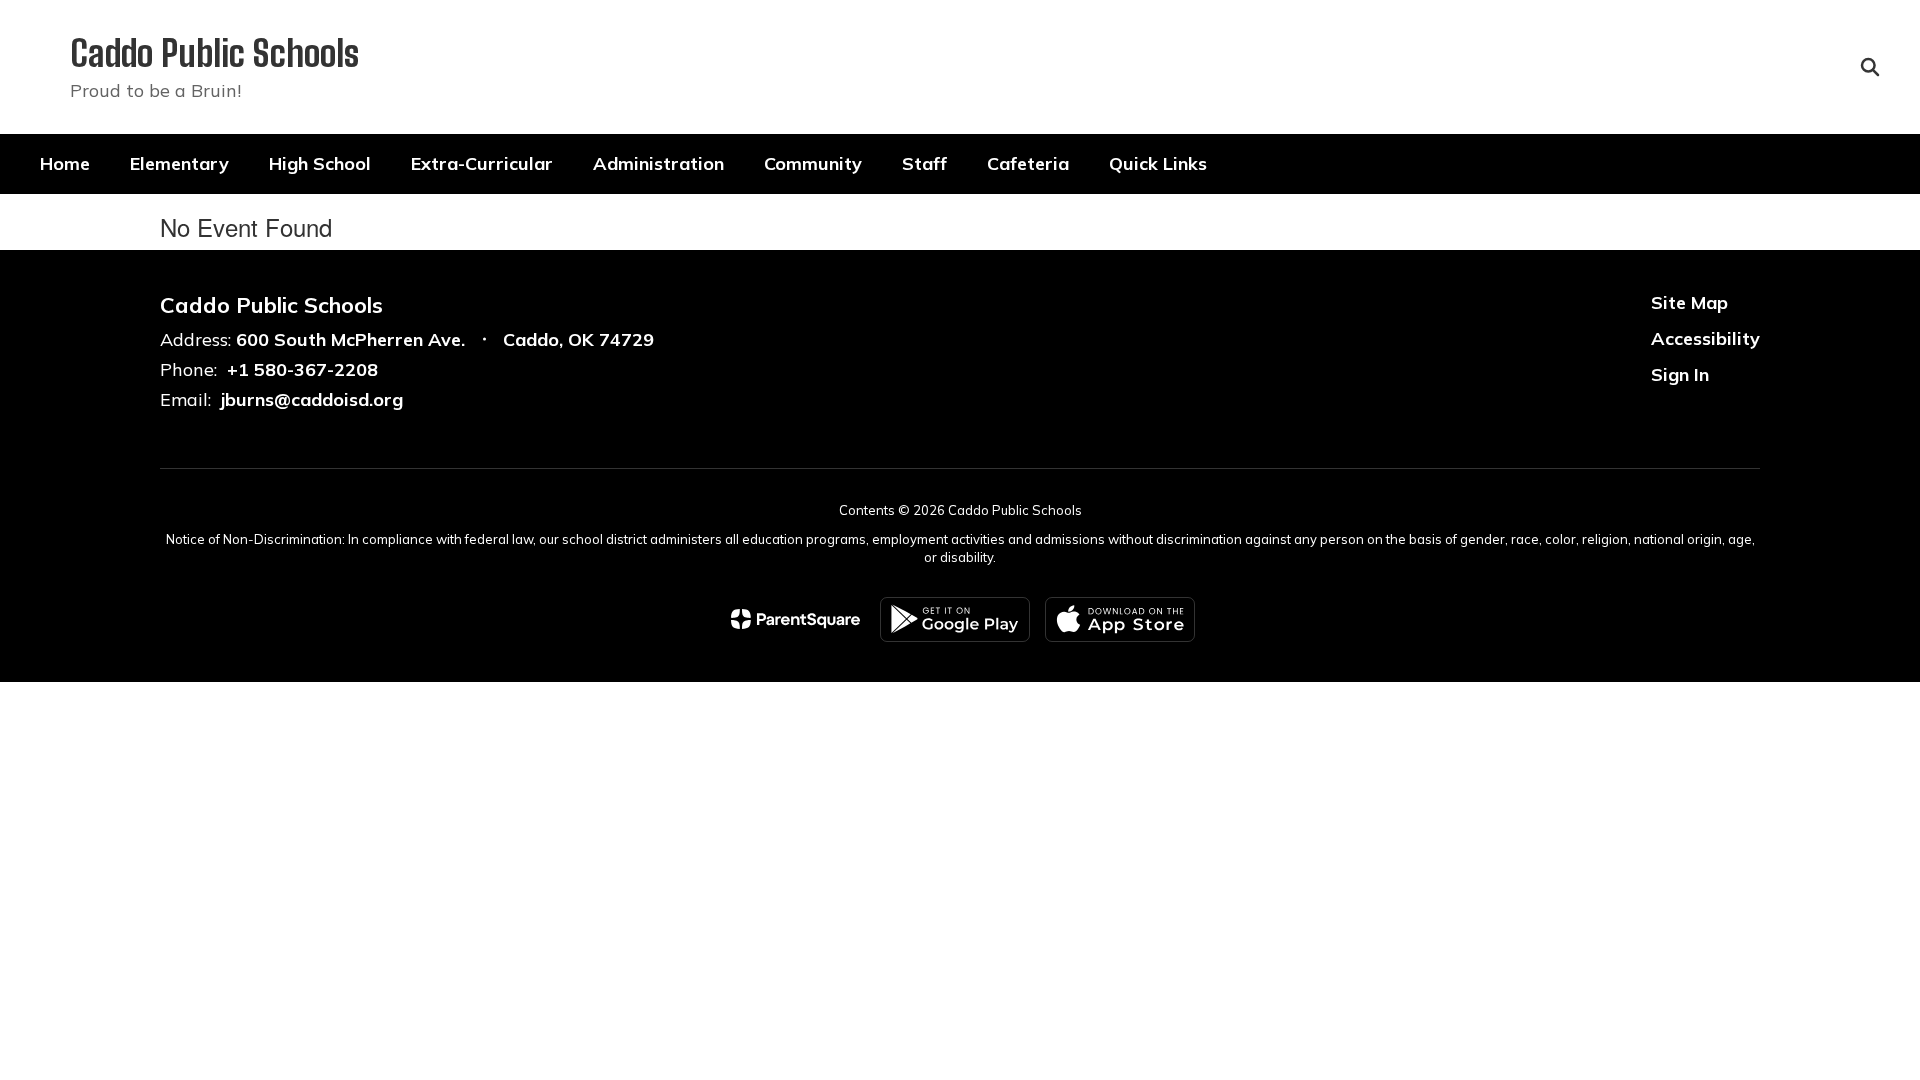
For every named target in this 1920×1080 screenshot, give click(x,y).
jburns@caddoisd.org (312, 399)
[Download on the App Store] (1120, 619)
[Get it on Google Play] (955, 619)
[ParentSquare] (795, 619)
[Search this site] (1870, 67)
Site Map (1689, 302)
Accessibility (1705, 338)
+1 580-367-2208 (302, 369)
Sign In (1680, 374)
